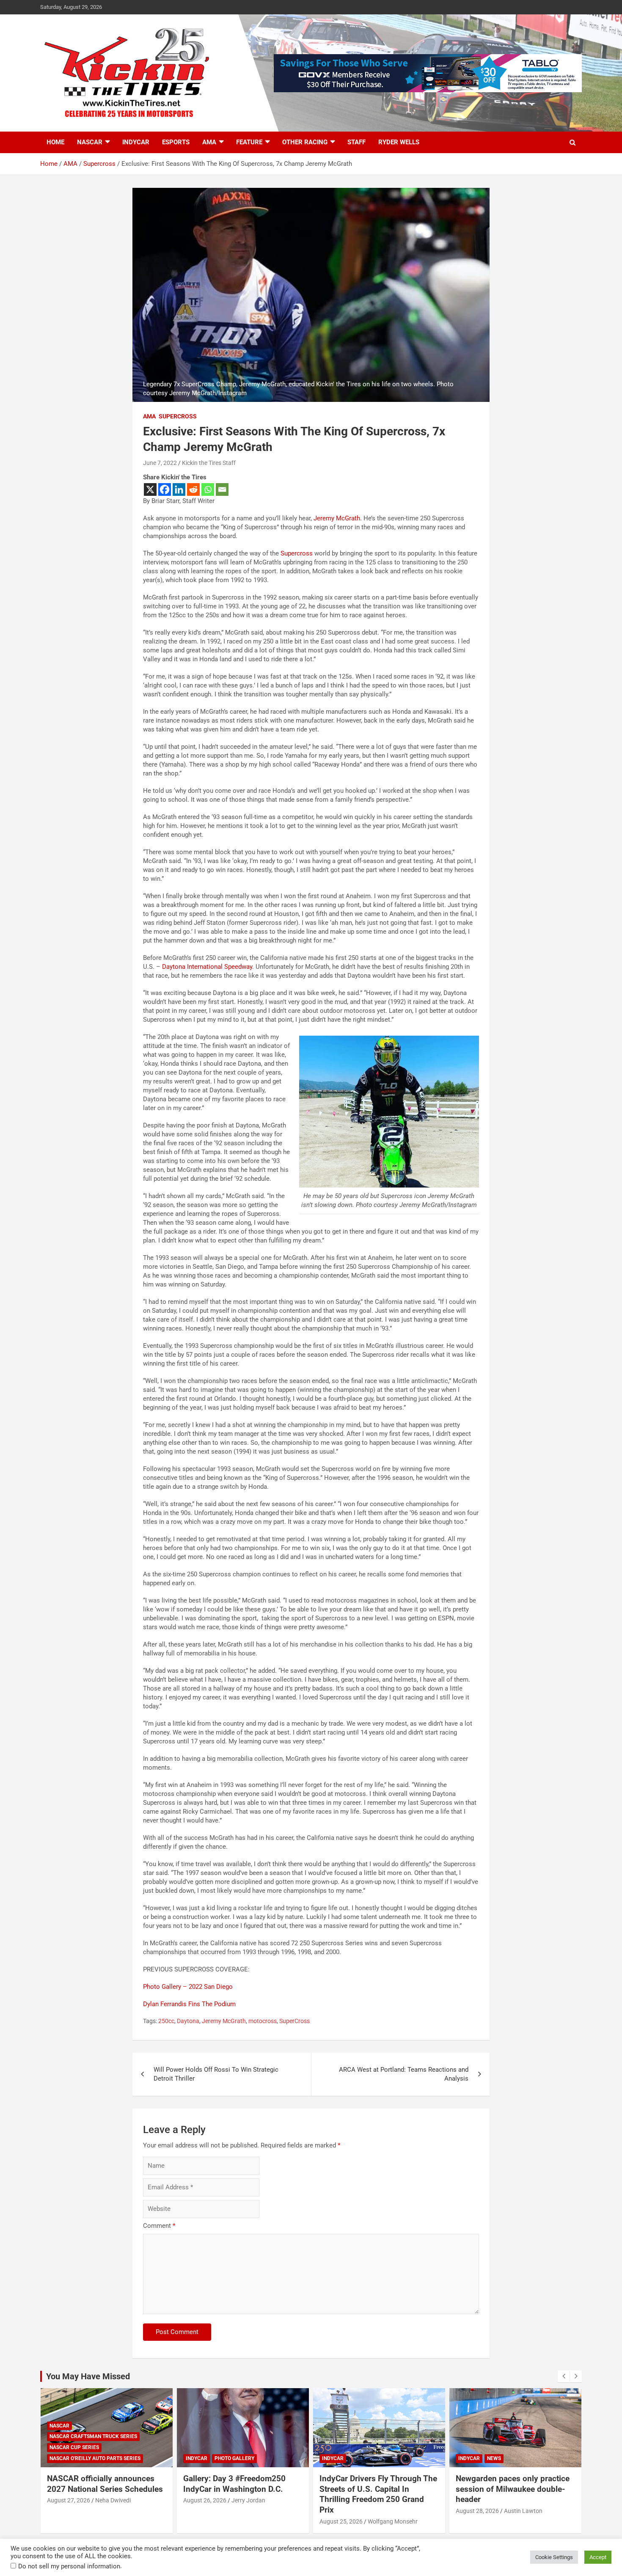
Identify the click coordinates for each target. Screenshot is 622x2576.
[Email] (222, 489)
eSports (176, 142)
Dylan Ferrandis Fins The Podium (189, 2004)
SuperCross (294, 2021)
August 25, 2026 (341, 2521)
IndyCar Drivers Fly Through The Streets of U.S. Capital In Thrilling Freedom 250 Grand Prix (378, 2494)
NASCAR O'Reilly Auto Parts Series (95, 2458)
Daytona (188, 2021)
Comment (159, 2226)
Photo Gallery (234, 2458)
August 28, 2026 (477, 2511)
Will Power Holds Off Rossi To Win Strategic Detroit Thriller (216, 2074)
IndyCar (136, 142)
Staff (356, 142)
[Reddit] (193, 489)
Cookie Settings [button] (554, 2557)
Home (55, 142)
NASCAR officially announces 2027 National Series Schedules (105, 2484)
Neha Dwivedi (113, 2500)
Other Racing (305, 142)
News (494, 2458)
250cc (166, 2021)
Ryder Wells (399, 142)
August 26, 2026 (205, 2500)
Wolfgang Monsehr (393, 2521)
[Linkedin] (179, 489)
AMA (209, 142)
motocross (263, 2021)
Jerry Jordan (248, 2500)
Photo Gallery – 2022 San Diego (188, 1987)
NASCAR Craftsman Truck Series (93, 2436)
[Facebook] (165, 489)
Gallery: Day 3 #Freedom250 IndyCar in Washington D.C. (234, 2484)
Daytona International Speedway (207, 967)
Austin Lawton (523, 2511)
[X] (150, 489)
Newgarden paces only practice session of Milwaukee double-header (513, 2489)
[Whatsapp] (208, 489)
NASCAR (90, 142)
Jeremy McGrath (337, 518)
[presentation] (564, 2376)
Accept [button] (598, 2557)
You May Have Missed (88, 2376)
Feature (249, 142)
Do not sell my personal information (69, 2566)
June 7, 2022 (160, 463)
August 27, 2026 (69, 2500)
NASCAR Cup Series (74, 2447)
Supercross (178, 416)
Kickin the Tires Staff (209, 463)
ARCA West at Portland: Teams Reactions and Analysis (404, 2074)
